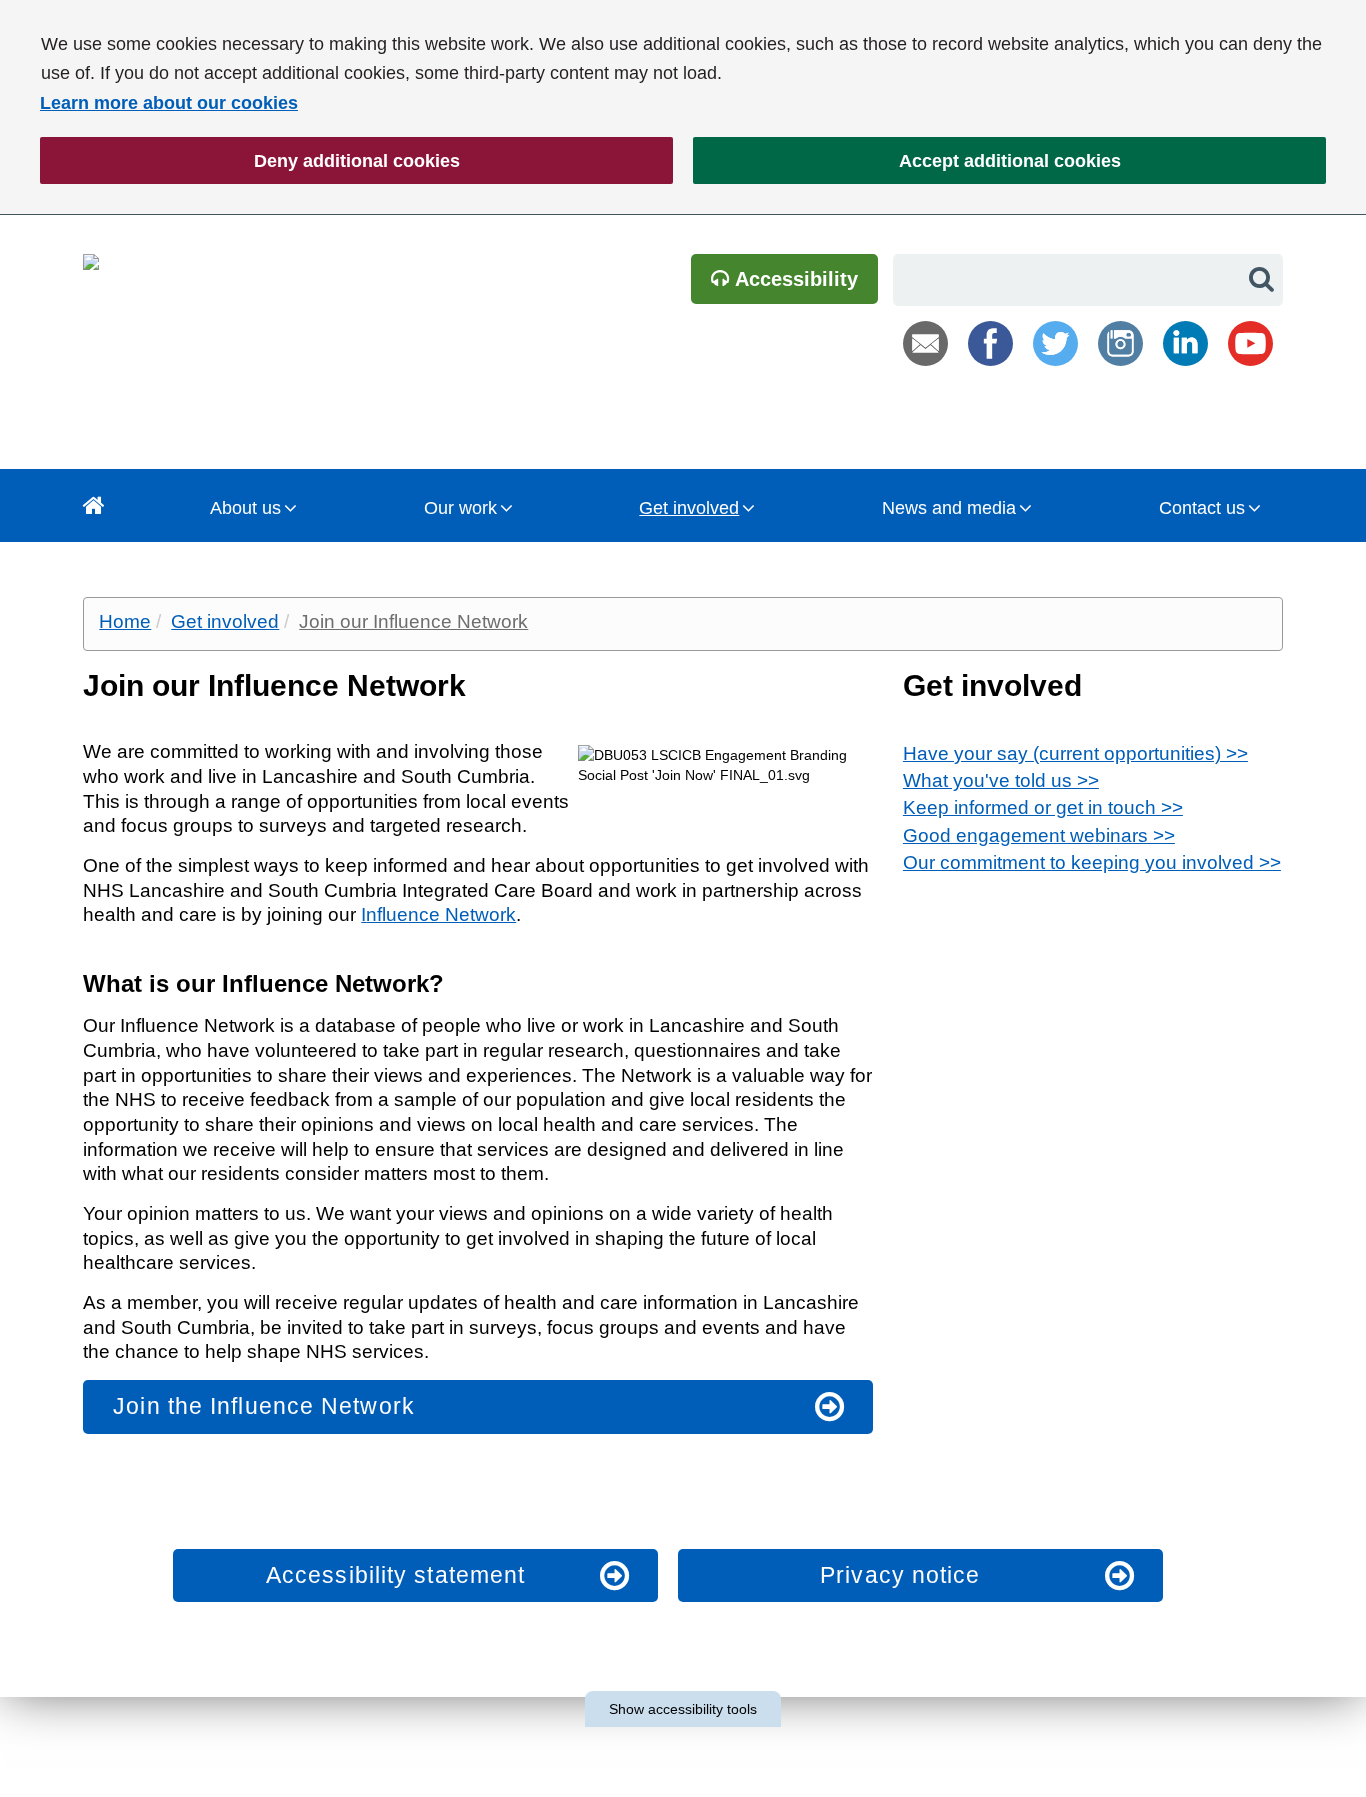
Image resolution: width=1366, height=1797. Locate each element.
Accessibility (794, 279)
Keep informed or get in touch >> (1043, 807)
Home (125, 621)
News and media (949, 508)
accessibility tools (683, 1709)
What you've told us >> (1001, 780)
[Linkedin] (1185, 343)
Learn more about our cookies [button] (169, 103)
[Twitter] (1055, 343)
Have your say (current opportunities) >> (1075, 753)
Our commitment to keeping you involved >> (1092, 862)
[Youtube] (1250, 343)
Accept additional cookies (907, 161)
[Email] (925, 343)
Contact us (1202, 508)
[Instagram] (1120, 343)
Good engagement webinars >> (1039, 835)
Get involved (689, 508)
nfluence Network (441, 914)
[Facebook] (990, 343)
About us (245, 508)
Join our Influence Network (413, 621)
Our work (460, 508)
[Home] (94, 505)
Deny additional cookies (250, 161)
